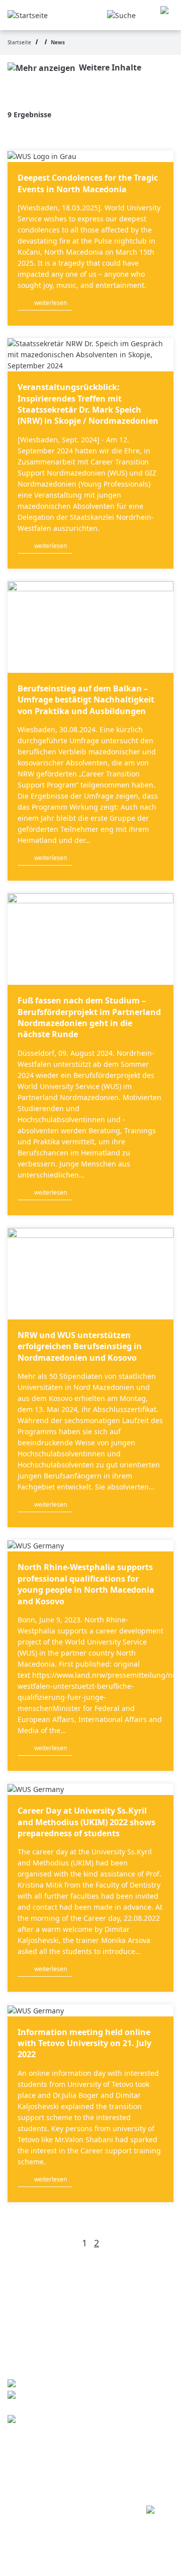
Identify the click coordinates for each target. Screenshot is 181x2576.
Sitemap (51, 2477)
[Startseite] (28, 14)
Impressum (59, 2437)
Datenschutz (62, 2457)
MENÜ (167, 15)
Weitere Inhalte (110, 67)
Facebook (54, 2420)
